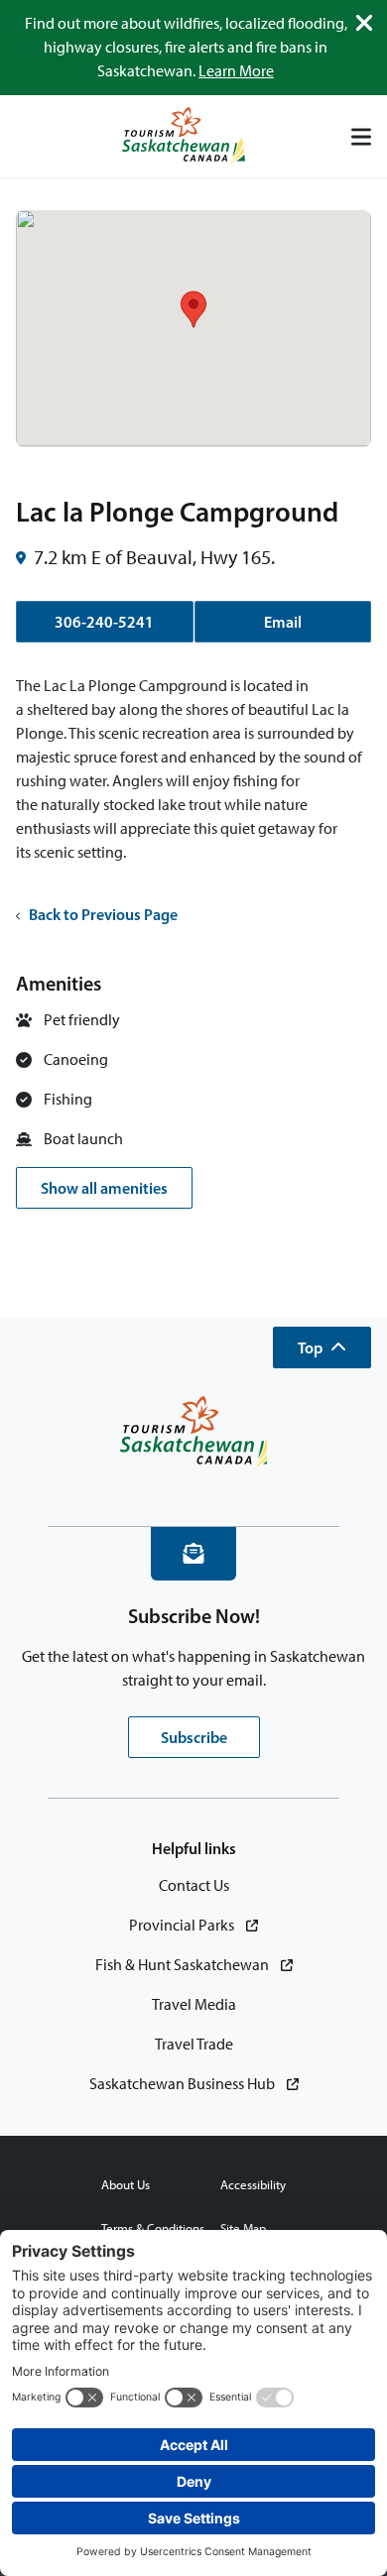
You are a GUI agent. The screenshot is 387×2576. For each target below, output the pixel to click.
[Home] (184, 136)
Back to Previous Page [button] (103, 914)
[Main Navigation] (361, 137)
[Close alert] (364, 23)
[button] (322, 1347)
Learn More (236, 71)
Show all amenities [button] (104, 1188)
